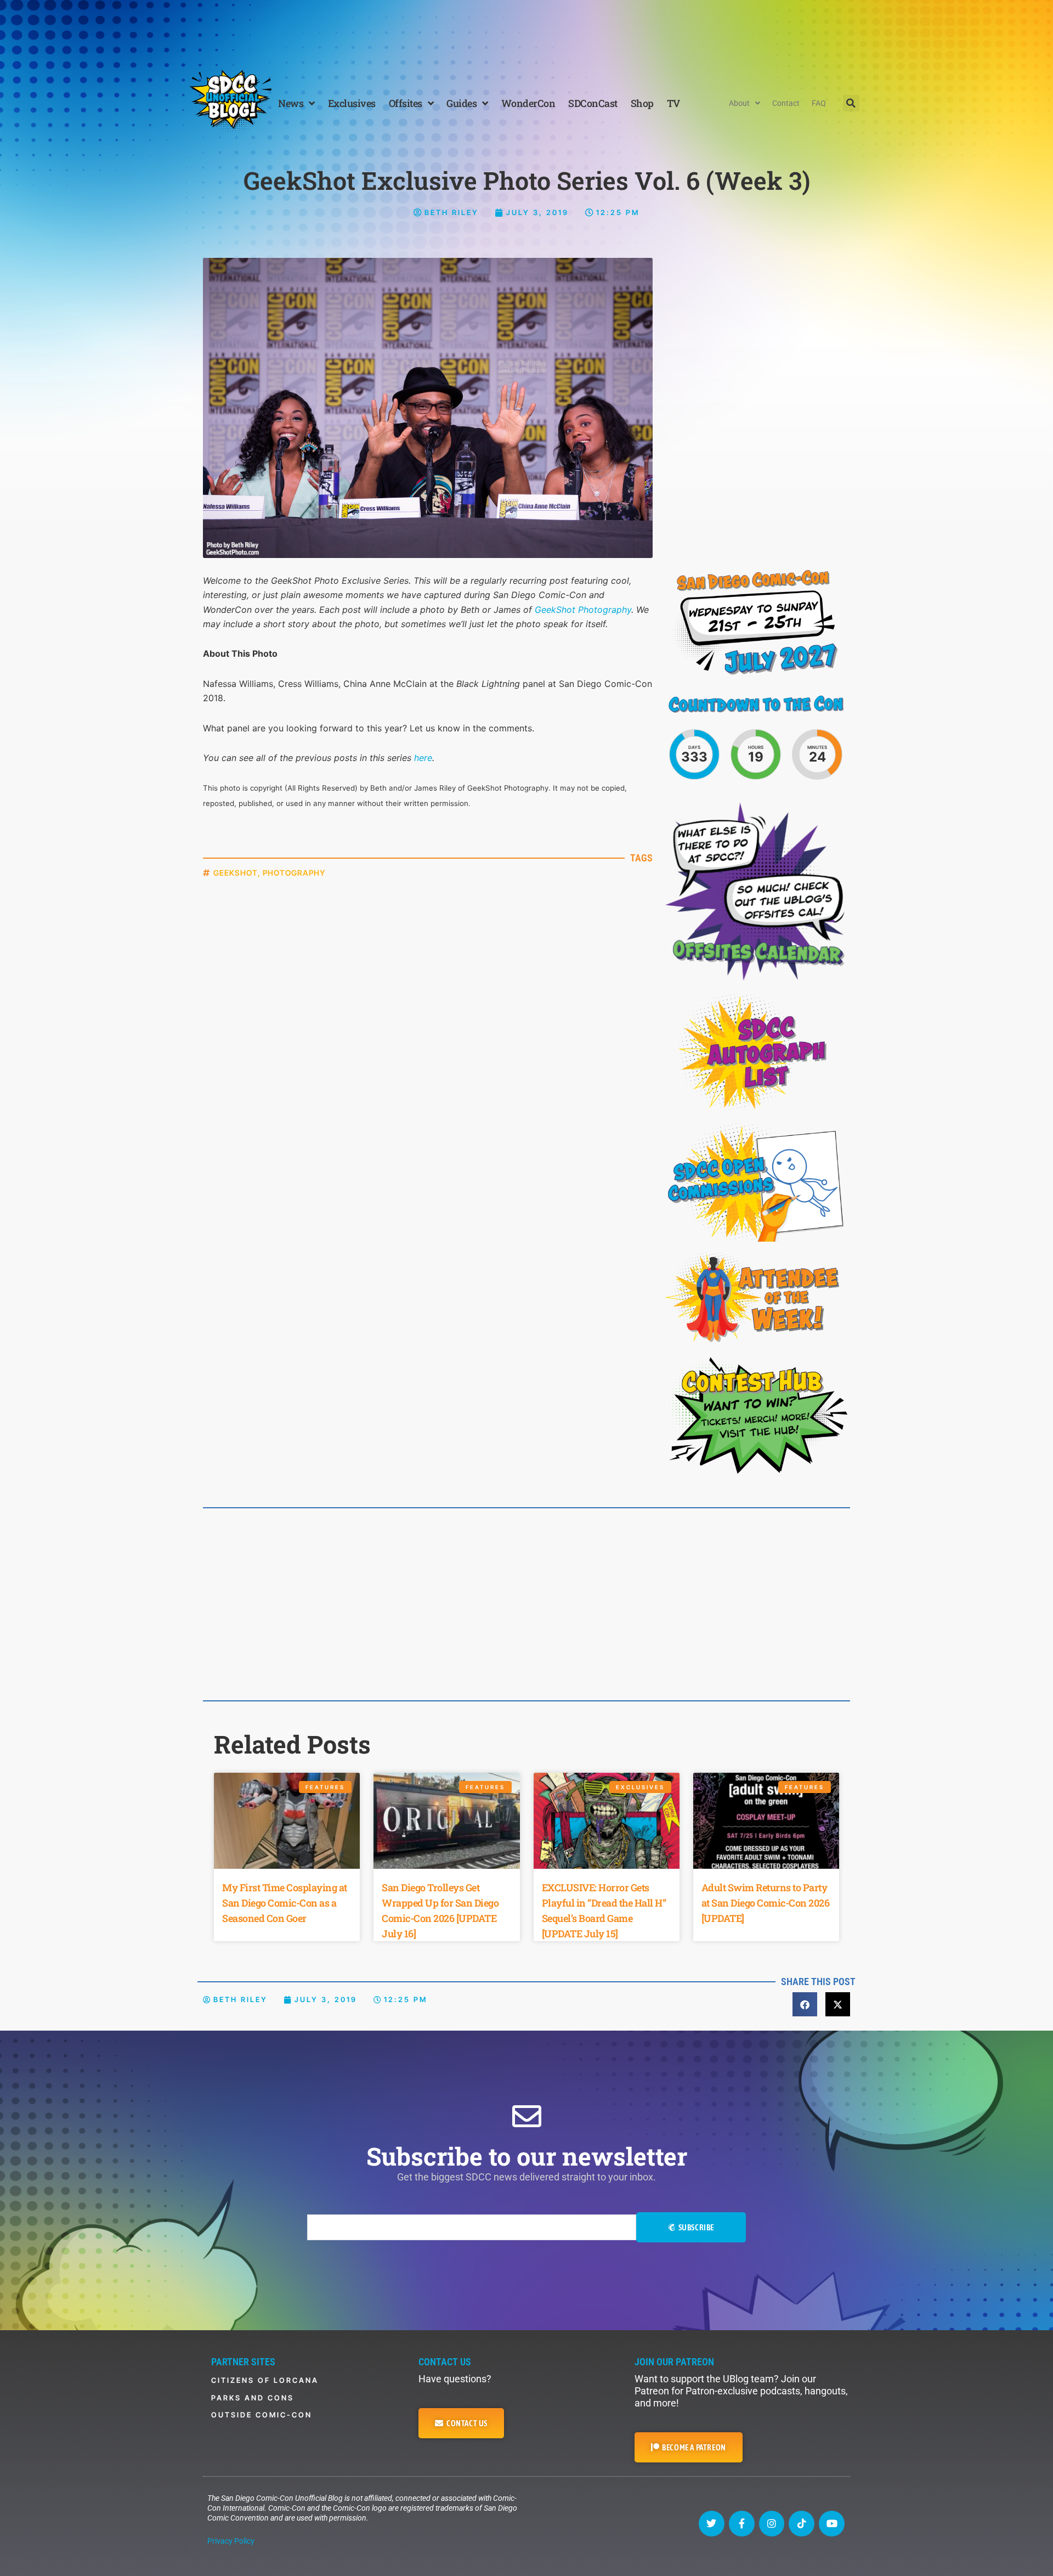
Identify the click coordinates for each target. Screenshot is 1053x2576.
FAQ (819, 103)
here (423, 758)
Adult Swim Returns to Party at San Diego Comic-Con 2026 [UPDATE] (766, 1903)
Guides (462, 103)
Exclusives (352, 103)
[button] (851, 103)
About (739, 103)
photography (294, 873)
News (291, 103)
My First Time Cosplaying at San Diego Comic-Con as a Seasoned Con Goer (285, 1903)
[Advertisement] (526, 30)
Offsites (406, 103)
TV (673, 103)
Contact (786, 103)
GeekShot (236, 873)
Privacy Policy (231, 2541)
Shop (642, 103)
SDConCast (593, 103)
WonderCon (528, 103)
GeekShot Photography (583, 610)
